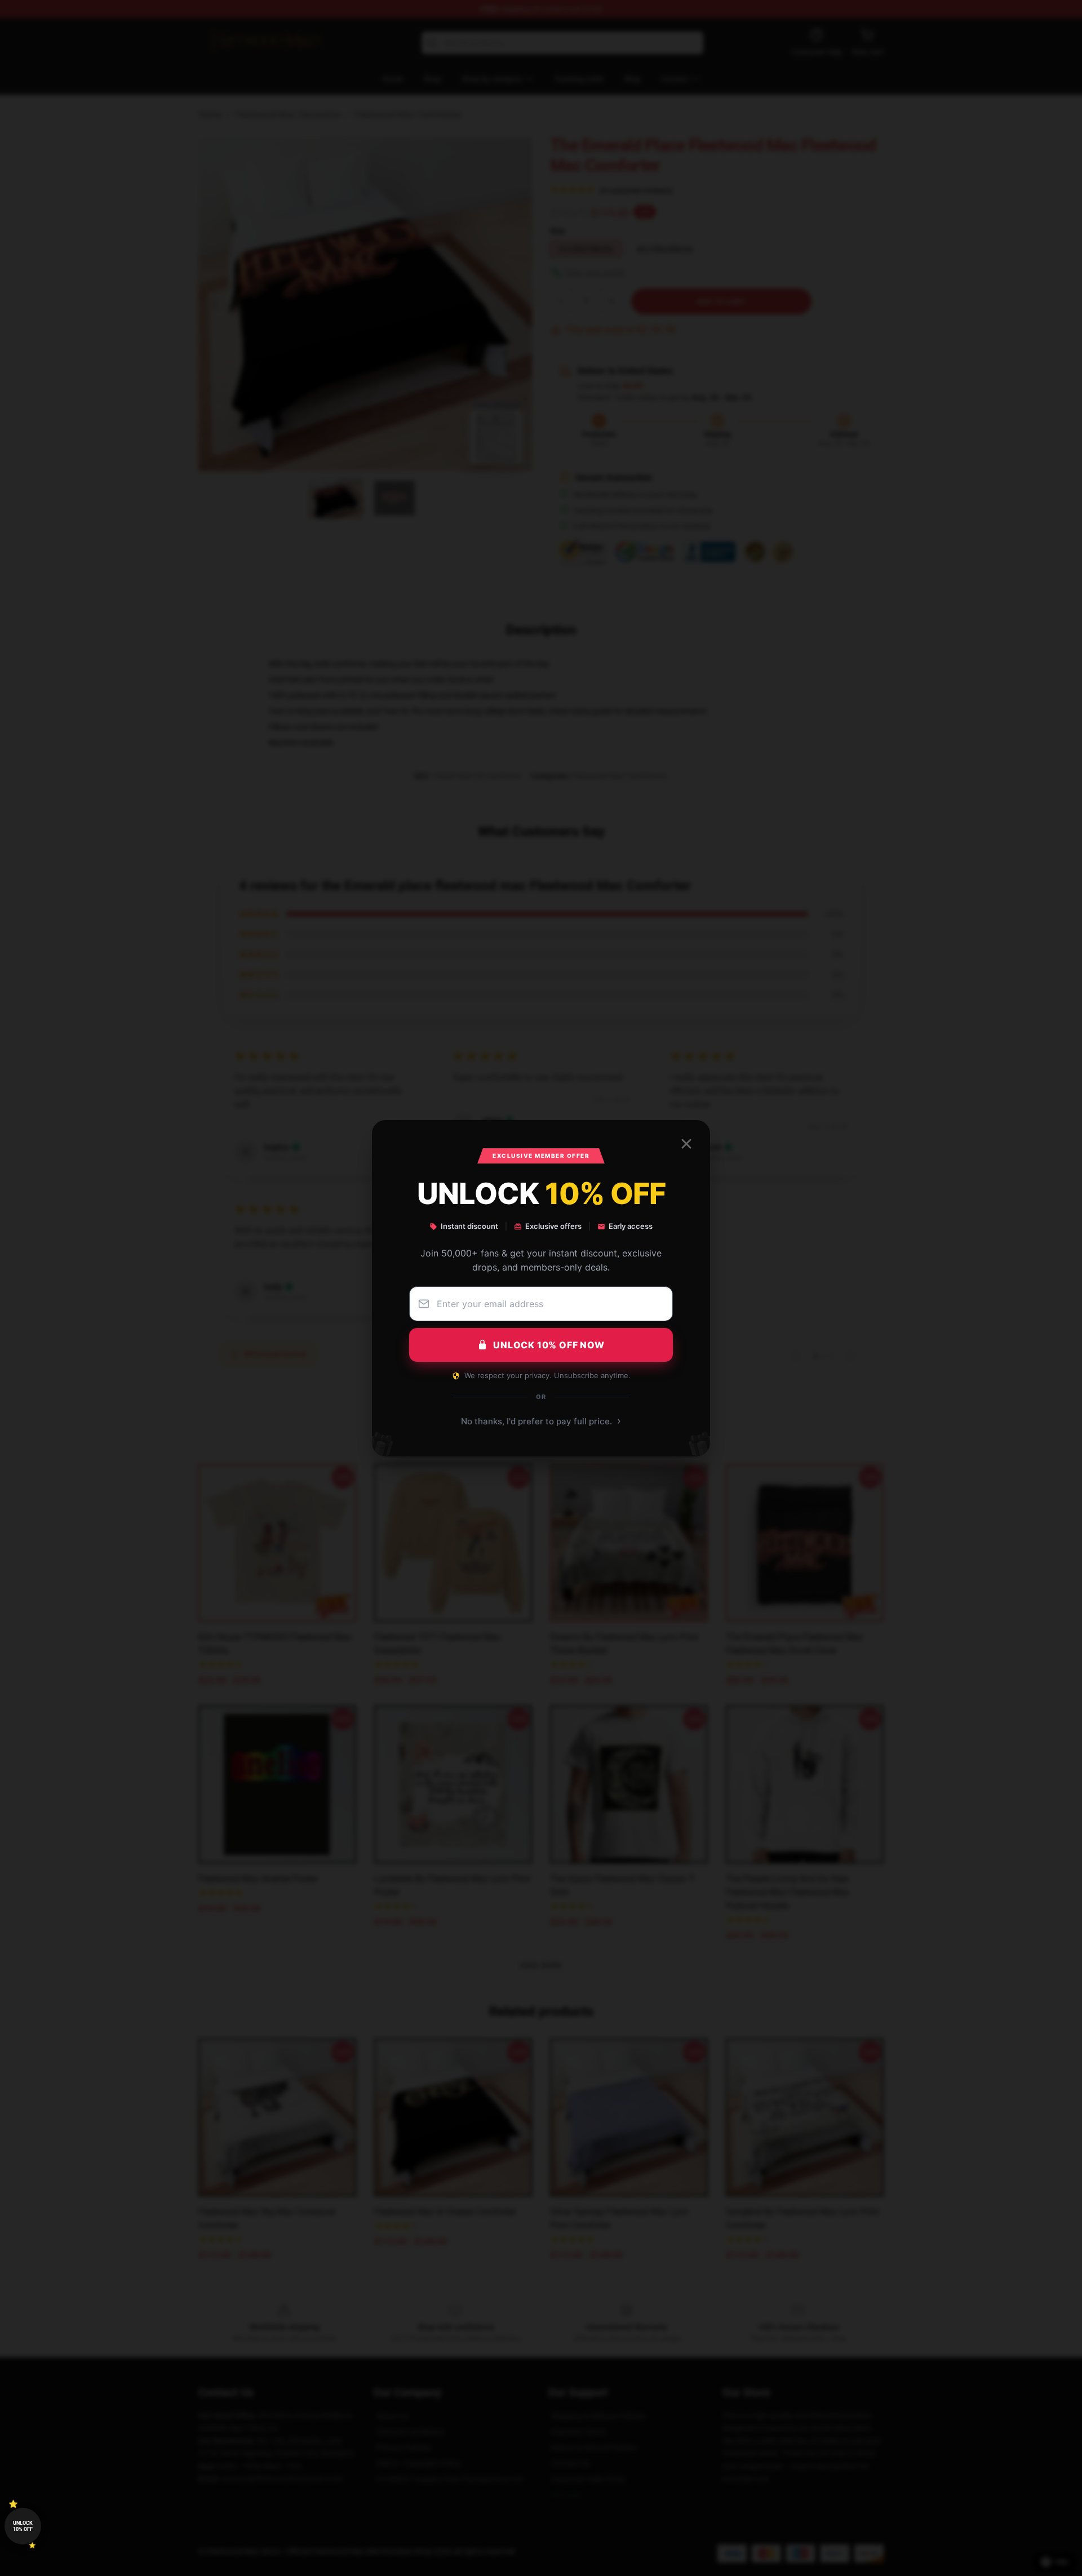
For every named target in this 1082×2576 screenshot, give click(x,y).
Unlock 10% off (23, 2526)
